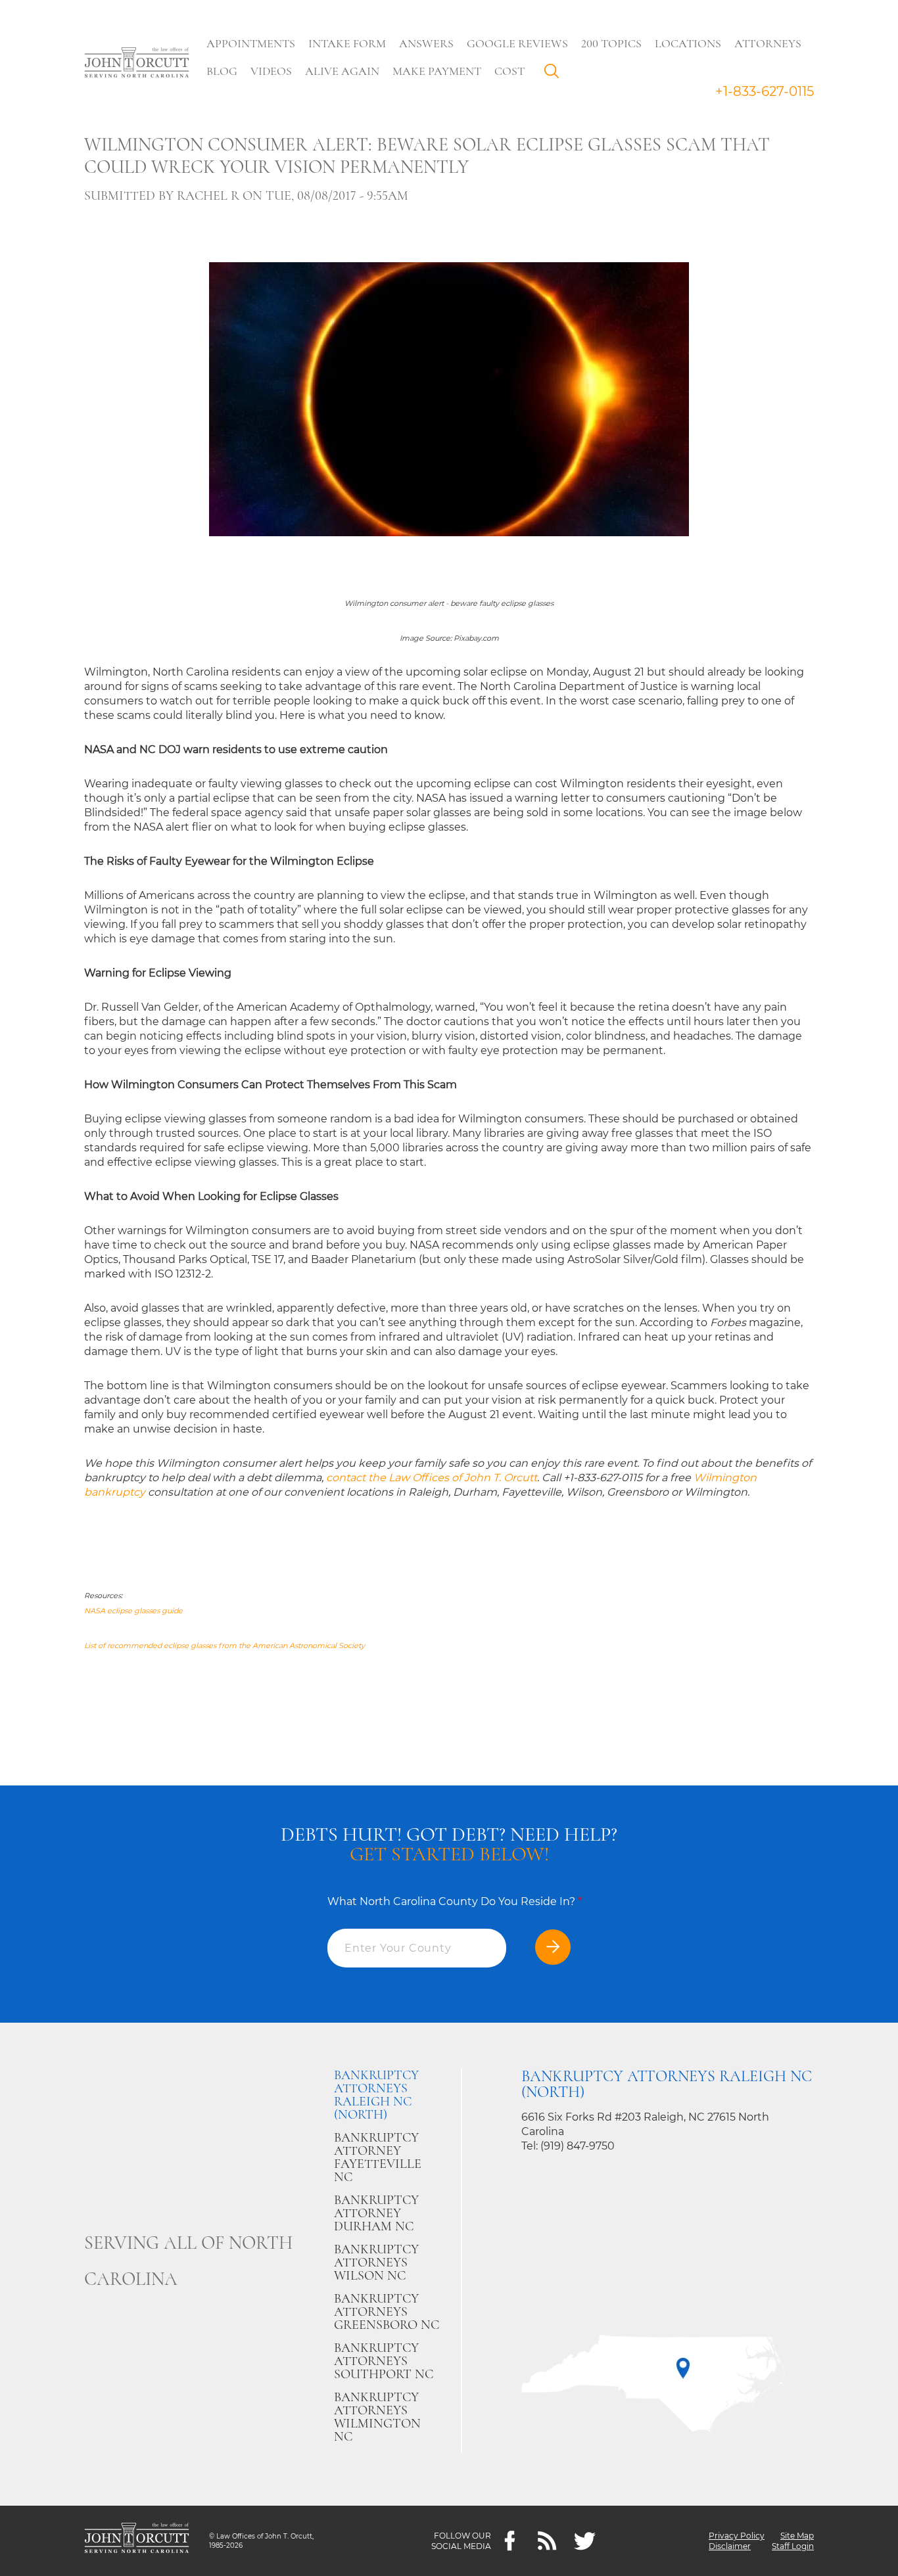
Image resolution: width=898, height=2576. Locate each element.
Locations (688, 43)
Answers (426, 43)
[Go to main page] (137, 64)
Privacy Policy (737, 2536)
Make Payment (437, 71)
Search (555, 74)
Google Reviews (517, 43)
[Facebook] (510, 2541)
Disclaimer (730, 2546)
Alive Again (342, 71)
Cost (509, 71)
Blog (222, 71)
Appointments (251, 43)
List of (96, 1645)
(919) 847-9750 (578, 2146)
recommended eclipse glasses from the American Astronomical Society (236, 1645)
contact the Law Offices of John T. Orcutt (432, 1478)
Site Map (797, 2536)
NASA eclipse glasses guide (133, 1611)
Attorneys (768, 43)
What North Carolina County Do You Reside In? (455, 1901)
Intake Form (347, 43)
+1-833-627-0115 (765, 91)
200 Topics (611, 43)
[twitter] (585, 2541)
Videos (271, 71)
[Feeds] (547, 2541)
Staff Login (793, 2546)
